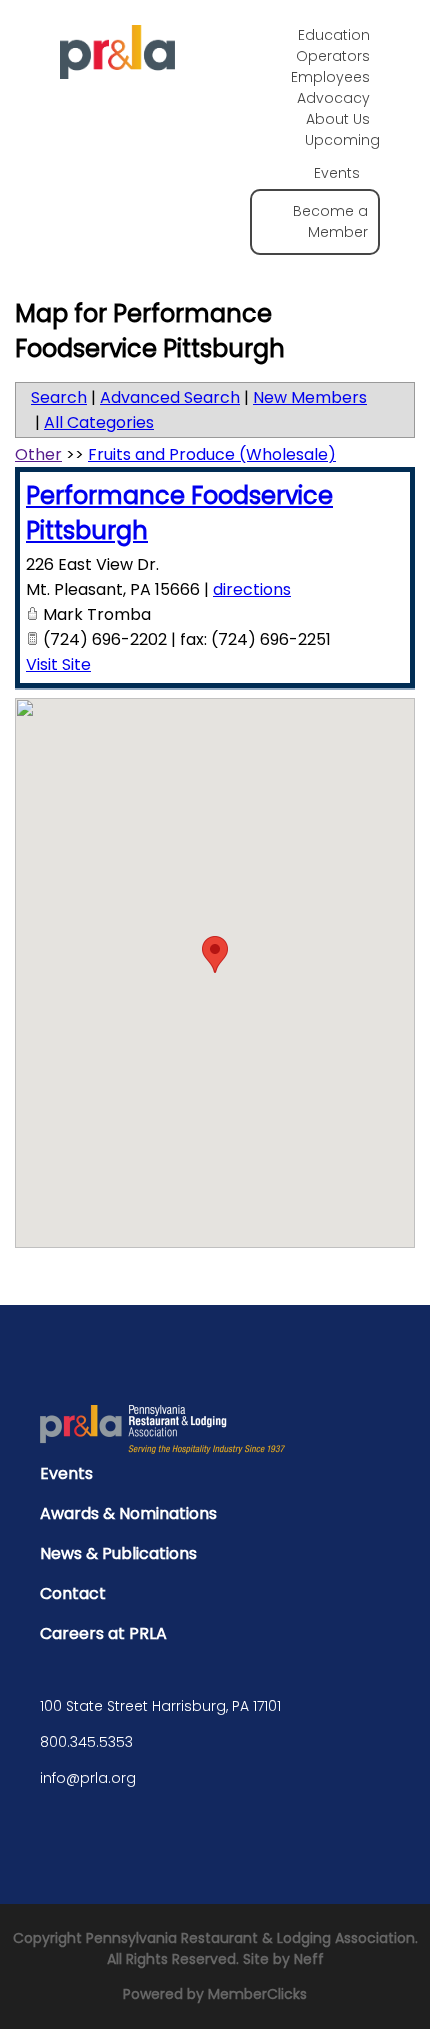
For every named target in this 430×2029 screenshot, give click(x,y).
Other (38, 454)
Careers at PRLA (103, 1633)
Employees (330, 77)
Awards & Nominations (128, 1513)
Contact (73, 1593)
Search (59, 397)
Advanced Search (170, 397)
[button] (215, 954)
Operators (333, 56)
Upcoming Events (342, 156)
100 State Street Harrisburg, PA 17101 (160, 1706)
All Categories (99, 422)
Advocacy (333, 98)
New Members (310, 397)
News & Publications (118, 1553)
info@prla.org (88, 1778)
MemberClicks (257, 1994)
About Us (338, 119)
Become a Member (330, 221)
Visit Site (58, 664)
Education (334, 35)
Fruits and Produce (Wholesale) (212, 454)
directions (252, 589)
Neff (309, 1959)
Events (66, 1473)
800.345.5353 (86, 1742)
